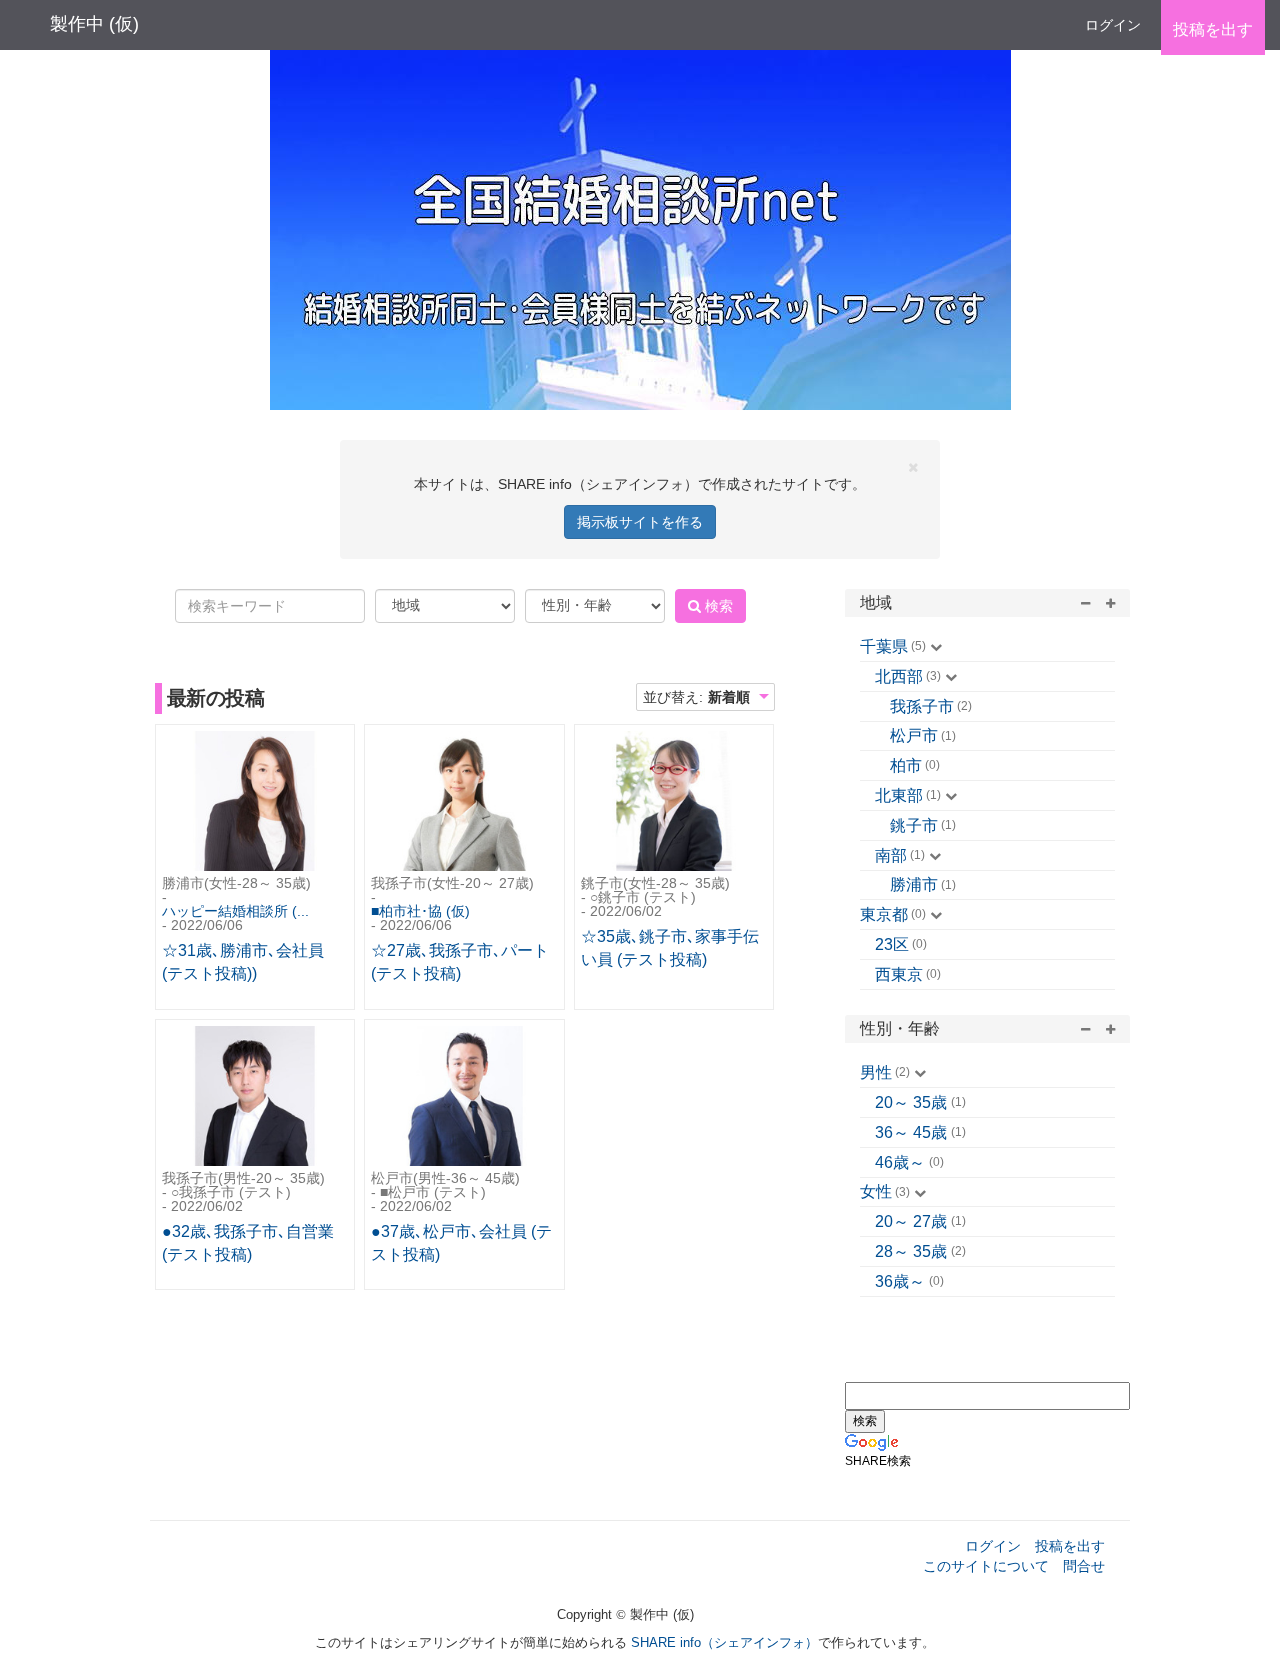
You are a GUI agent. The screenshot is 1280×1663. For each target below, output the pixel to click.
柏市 (906, 765)
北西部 (899, 676)
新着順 (729, 697)
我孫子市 (922, 706)
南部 (891, 855)
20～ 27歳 (911, 1221)
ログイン (1113, 25)
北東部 (899, 795)
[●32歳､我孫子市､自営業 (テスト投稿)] (255, 1098)
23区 (892, 944)
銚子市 (914, 825)
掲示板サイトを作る (640, 522)
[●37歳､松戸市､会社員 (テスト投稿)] (464, 1098)
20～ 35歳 (911, 1102)
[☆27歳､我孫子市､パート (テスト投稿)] (464, 803)
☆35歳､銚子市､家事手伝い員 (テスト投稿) (670, 948)
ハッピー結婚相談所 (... (235, 911)
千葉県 (884, 646)
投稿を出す (1070, 1546)
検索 (717, 606)
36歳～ (900, 1281)
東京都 (884, 914)
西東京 (899, 974)
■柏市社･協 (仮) (420, 911)
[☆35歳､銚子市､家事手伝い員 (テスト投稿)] (674, 803)
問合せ (1084, 1566)
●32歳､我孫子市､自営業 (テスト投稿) (248, 1243)
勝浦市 (914, 884)
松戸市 (914, 735)
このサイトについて (986, 1566)
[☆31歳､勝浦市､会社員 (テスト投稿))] (255, 803)
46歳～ (900, 1162)
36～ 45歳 (911, 1132)
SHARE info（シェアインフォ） (724, 1642)
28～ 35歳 (911, 1251)
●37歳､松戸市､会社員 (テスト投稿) (461, 1243)
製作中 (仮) (94, 24)
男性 (876, 1072)
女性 (876, 1191)
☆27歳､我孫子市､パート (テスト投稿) (460, 962)
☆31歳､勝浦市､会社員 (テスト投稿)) (243, 962)
